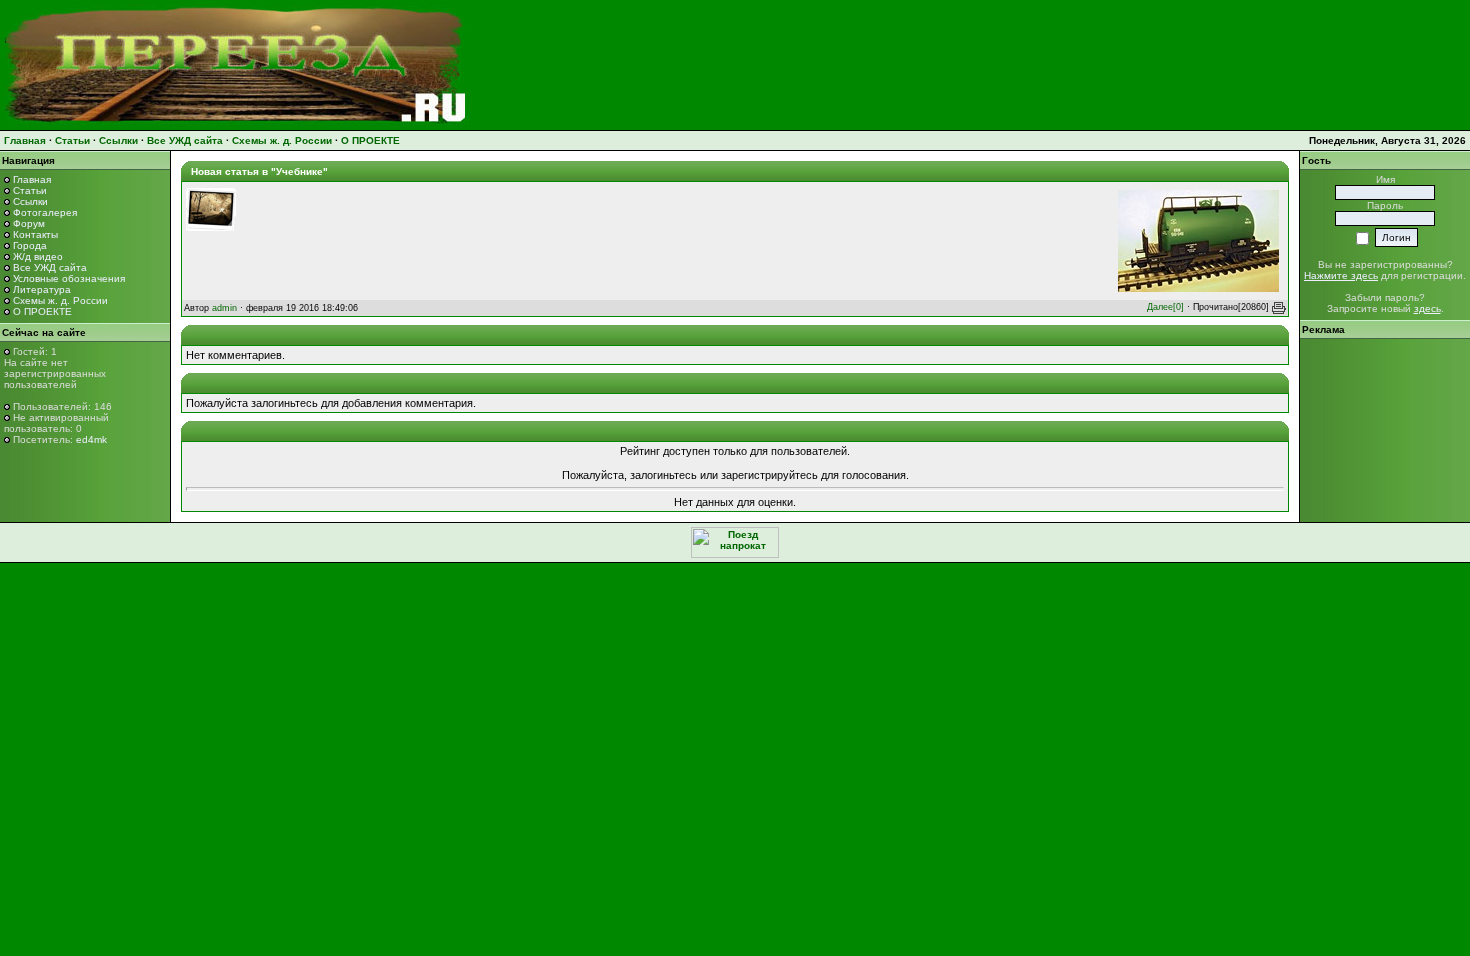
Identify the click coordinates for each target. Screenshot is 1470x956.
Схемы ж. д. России (282, 140)
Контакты (35, 234)
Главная (25, 140)
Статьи (72, 140)
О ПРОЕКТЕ (370, 140)
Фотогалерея (45, 212)
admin (224, 308)
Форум (29, 223)
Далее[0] (1165, 307)
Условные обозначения (69, 278)
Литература (42, 289)
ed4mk (91, 439)
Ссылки (118, 140)
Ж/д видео (38, 256)
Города (30, 245)
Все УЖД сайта (185, 140)
